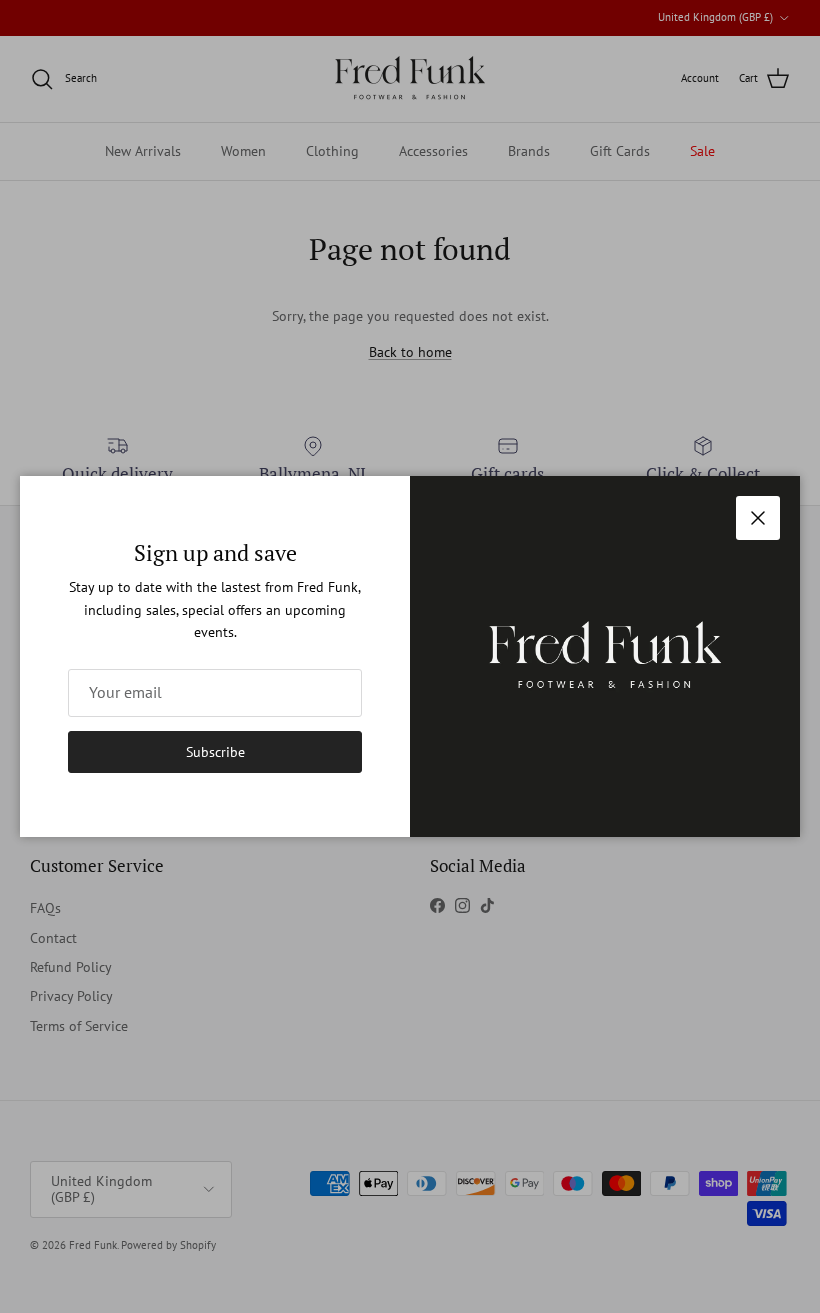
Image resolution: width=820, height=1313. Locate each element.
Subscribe (215, 752)
